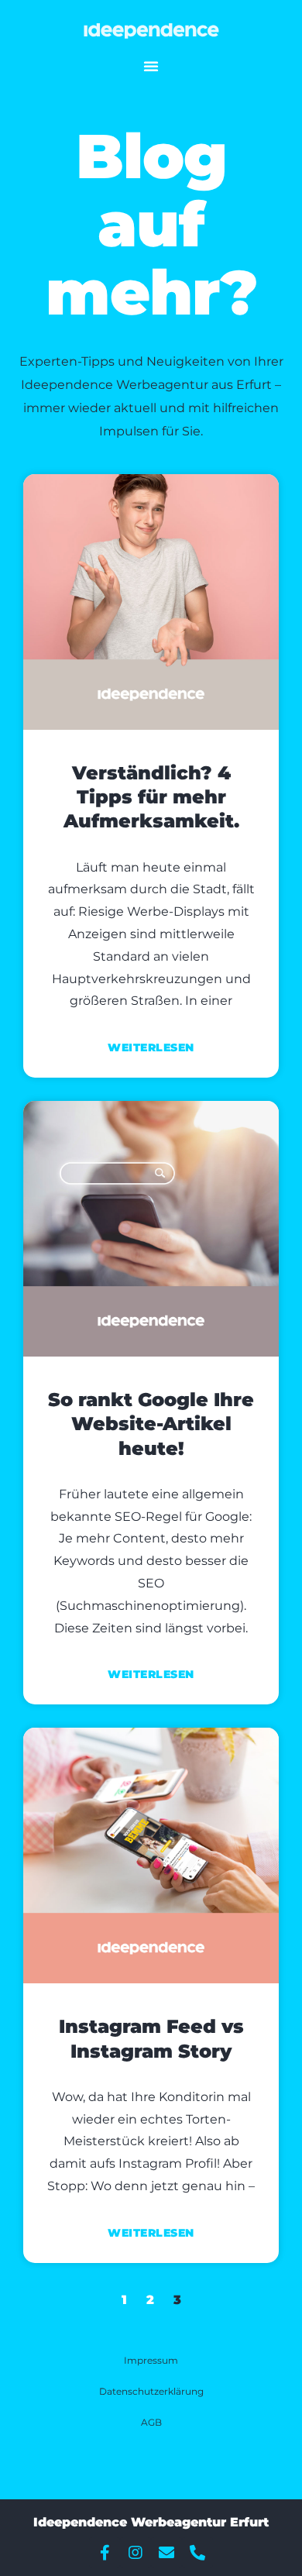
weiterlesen (151, 1047)
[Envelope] (166, 2553)
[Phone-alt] (197, 2553)
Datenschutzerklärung (151, 2391)
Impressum (151, 2360)
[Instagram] (136, 2553)
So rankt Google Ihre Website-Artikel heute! (151, 1424)
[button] (151, 66)
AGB (151, 2422)
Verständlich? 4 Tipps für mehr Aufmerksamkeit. (151, 797)
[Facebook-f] (105, 2553)
